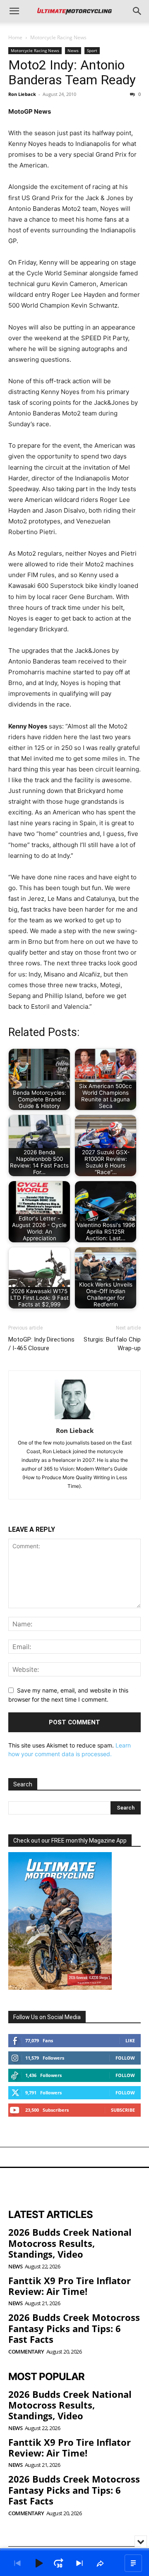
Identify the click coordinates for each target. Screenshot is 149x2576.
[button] (14, 11)
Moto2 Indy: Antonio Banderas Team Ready (72, 72)
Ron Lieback (22, 94)
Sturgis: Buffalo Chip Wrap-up (112, 1344)
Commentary (26, 2352)
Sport (92, 50)
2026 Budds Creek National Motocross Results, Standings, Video (70, 2243)
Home (15, 37)
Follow (125, 2058)
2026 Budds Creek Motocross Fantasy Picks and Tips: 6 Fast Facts (74, 2328)
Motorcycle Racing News (58, 37)
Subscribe (123, 2110)
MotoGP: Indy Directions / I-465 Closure (41, 1344)
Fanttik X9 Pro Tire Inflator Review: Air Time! (70, 2286)
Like (130, 2040)
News (73, 50)
